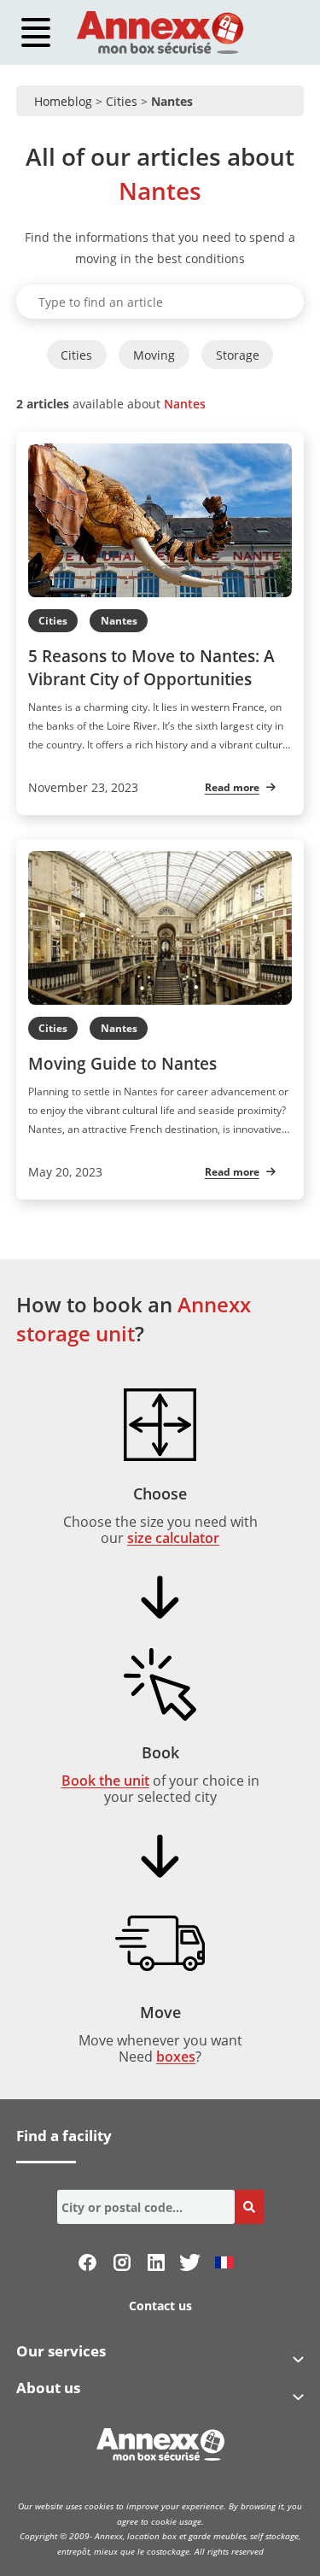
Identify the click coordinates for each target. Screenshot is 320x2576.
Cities (122, 101)
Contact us (160, 2306)
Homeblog (63, 101)
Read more (232, 787)
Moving (154, 355)
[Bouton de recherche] (249, 2207)
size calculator (173, 1538)
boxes (176, 2057)
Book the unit (105, 1781)
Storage (238, 355)
